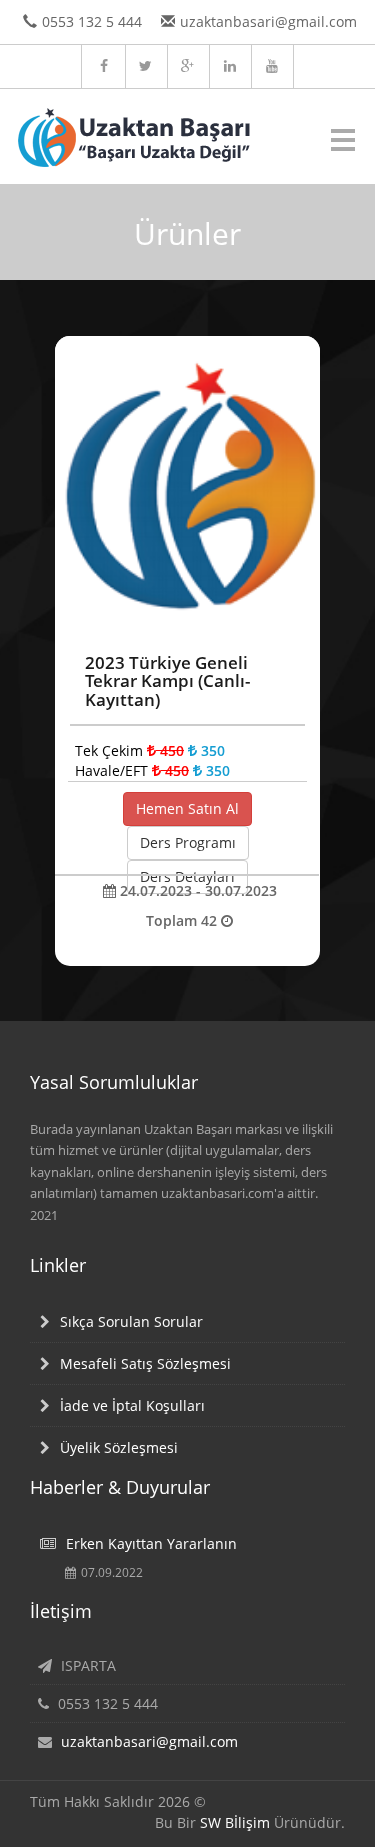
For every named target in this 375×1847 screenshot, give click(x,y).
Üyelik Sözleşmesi (119, 1447)
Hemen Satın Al (187, 808)
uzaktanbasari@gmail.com (149, 1741)
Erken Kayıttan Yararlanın (151, 1543)
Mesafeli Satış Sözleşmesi (145, 1363)
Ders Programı (188, 842)
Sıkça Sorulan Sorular (131, 1321)
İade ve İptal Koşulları (132, 1405)
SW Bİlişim (235, 1822)
